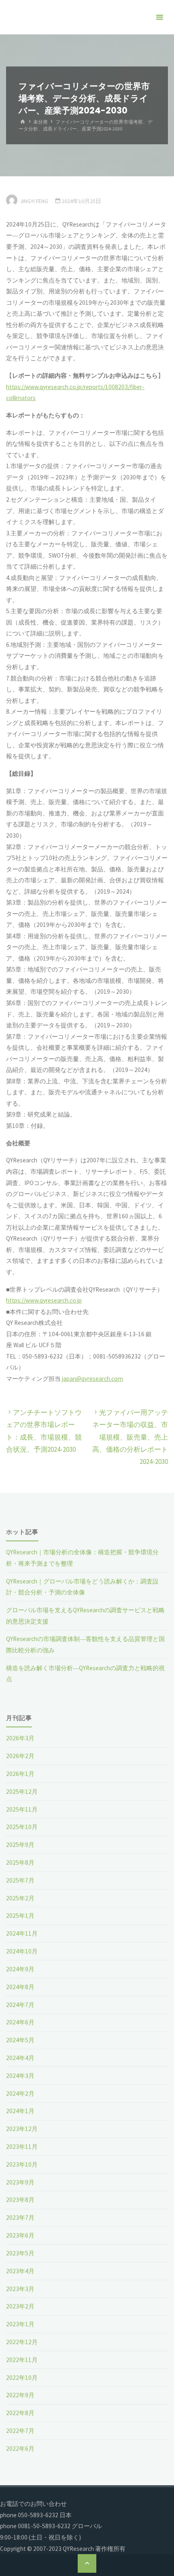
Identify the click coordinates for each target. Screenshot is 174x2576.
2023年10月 (22, 2164)
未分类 (40, 122)
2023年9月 (20, 2182)
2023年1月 (20, 2324)
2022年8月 (20, 2413)
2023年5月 (20, 2253)
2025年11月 (22, 1809)
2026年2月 (20, 1756)
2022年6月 (20, 2449)
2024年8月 (20, 1987)
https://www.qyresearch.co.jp (44, 1300)
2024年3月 (20, 2076)
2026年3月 (20, 1738)
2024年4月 (20, 2058)
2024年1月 (20, 2111)
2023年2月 (20, 2306)
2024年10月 (22, 1951)
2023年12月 (22, 2129)
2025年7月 (20, 1880)
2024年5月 (20, 2040)
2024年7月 (20, 2005)
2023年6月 (20, 2235)
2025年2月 (20, 1898)
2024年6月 (20, 2022)
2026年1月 (20, 1774)
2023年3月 (20, 2289)
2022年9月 (20, 2395)
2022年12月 (22, 2342)
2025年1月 (20, 1916)
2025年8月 (20, 1862)
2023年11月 (22, 2147)
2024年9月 (20, 1969)
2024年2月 (20, 2094)
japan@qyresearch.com (92, 1379)
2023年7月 (20, 2218)
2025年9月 (20, 1845)
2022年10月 (22, 2378)
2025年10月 (22, 1827)
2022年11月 (22, 2360)
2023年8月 (20, 2200)
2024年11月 (22, 1933)
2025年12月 (22, 1792)
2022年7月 (20, 2431)
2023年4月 (20, 2271)
